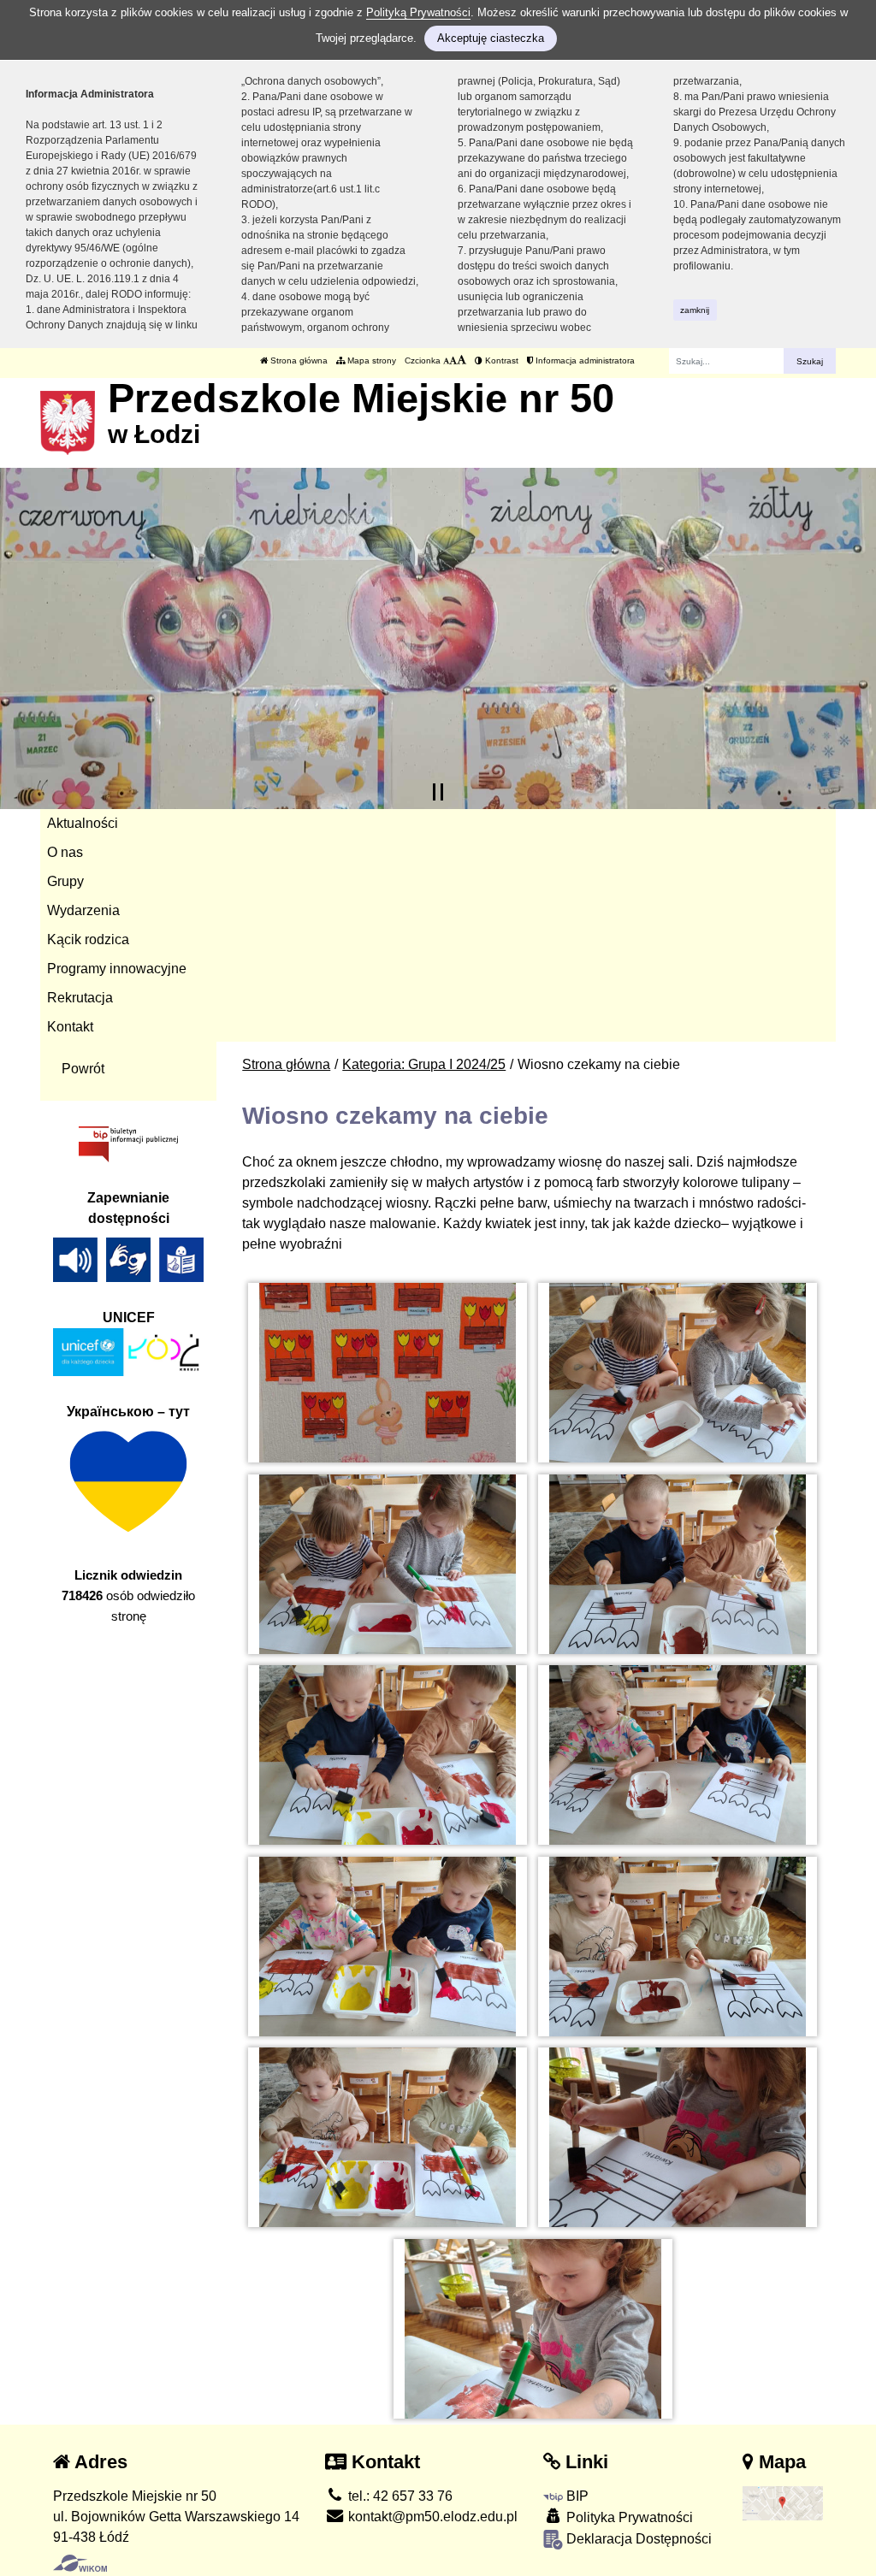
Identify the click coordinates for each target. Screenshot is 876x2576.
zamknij (695, 310)
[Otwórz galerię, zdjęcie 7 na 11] (388, 1947)
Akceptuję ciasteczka (491, 38)
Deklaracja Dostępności (637, 2539)
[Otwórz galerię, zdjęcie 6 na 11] (678, 1755)
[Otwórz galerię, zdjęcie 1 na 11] (388, 1373)
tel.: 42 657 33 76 (399, 2496)
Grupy (65, 881)
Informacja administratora (584, 360)
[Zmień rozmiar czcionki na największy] (462, 360)
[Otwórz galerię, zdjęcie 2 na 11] (678, 1373)
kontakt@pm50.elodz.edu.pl (431, 2517)
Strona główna (298, 360)
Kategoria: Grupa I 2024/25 (424, 1064)
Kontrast (500, 360)
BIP (576, 2496)
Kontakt (70, 1027)
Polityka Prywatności (628, 2517)
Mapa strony (370, 360)
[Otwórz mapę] (783, 2502)
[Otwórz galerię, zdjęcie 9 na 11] (388, 2137)
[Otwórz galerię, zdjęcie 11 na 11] (533, 2329)
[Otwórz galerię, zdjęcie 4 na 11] (678, 1564)
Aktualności (83, 823)
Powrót (83, 1069)
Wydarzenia (83, 910)
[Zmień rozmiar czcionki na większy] (453, 360)
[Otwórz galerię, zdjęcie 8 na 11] (678, 1947)
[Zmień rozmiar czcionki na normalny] (446, 360)
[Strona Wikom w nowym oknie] (80, 2563)
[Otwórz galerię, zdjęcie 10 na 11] (678, 2137)
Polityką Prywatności (418, 12)
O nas (65, 852)
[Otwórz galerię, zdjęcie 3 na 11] (388, 1564)
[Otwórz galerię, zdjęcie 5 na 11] (388, 1755)
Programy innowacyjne (117, 969)
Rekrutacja (80, 998)
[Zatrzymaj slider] (438, 792)
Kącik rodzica (88, 939)
